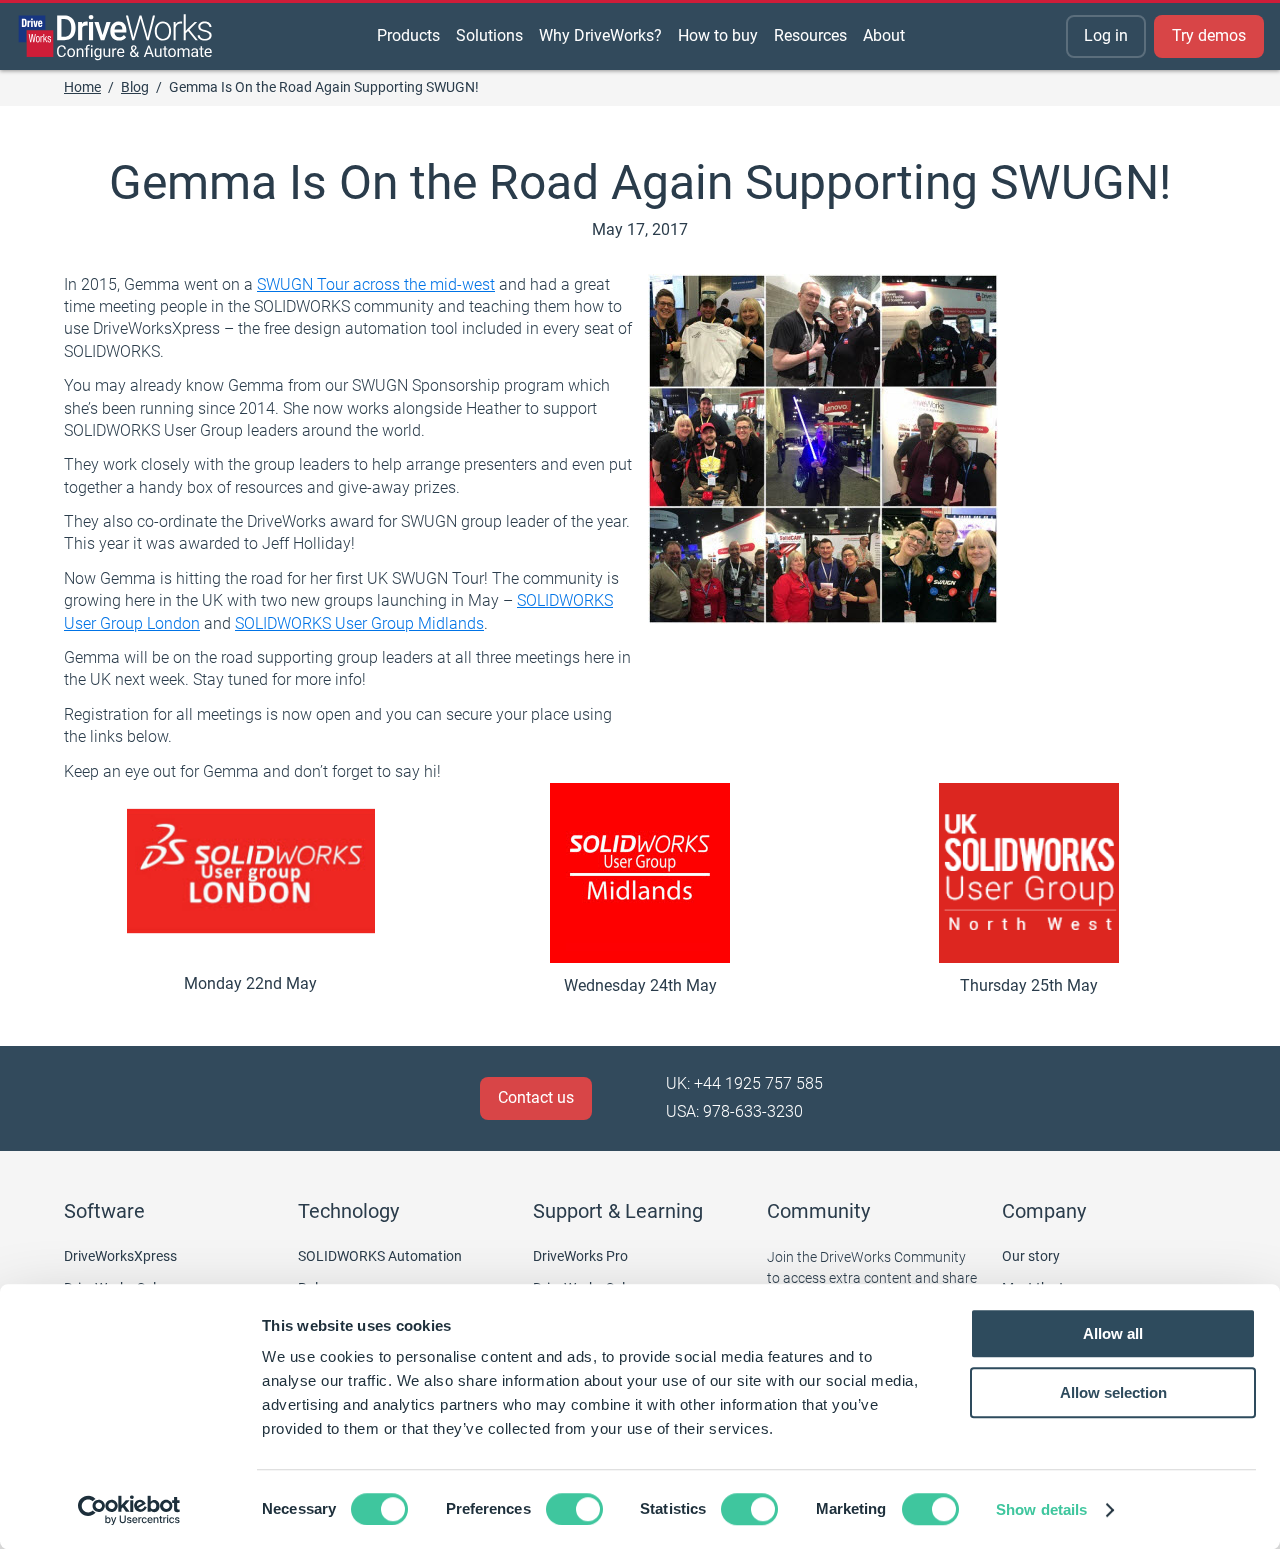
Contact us (536, 1097)
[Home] (116, 37)
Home (82, 87)
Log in (1106, 35)
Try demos (1209, 35)
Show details (1041, 1509)
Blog (135, 87)
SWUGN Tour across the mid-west (376, 284)
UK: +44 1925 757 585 (744, 1083)
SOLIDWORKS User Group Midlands (359, 623)
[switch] (574, 1509)
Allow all (1113, 1333)
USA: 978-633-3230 (734, 1111)
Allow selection (1113, 1392)
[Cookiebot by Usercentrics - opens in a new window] (129, 1510)
